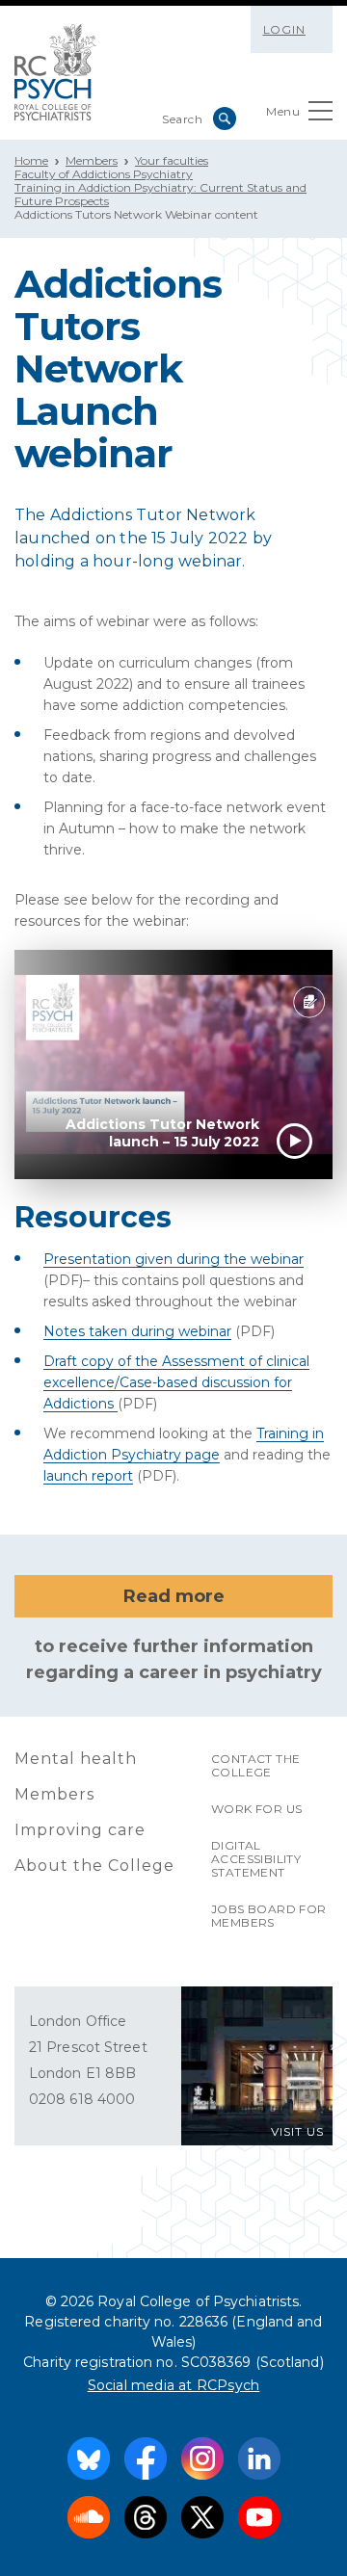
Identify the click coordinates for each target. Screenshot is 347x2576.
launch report (88, 1476)
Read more (174, 1596)
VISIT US (297, 2131)
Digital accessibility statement (256, 1859)
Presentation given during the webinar (173, 1259)
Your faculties (172, 160)
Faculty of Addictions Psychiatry (104, 174)
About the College (94, 1866)
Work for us (256, 1809)
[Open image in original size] (55, 72)
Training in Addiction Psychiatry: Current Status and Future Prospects (160, 194)
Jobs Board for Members (269, 1916)
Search (225, 118)
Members (92, 160)
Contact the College (255, 1765)
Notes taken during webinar (137, 1331)
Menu (283, 111)
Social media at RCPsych (174, 2385)
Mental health (76, 1759)
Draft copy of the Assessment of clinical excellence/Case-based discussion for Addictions (176, 1382)
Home (31, 160)
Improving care (80, 1830)
